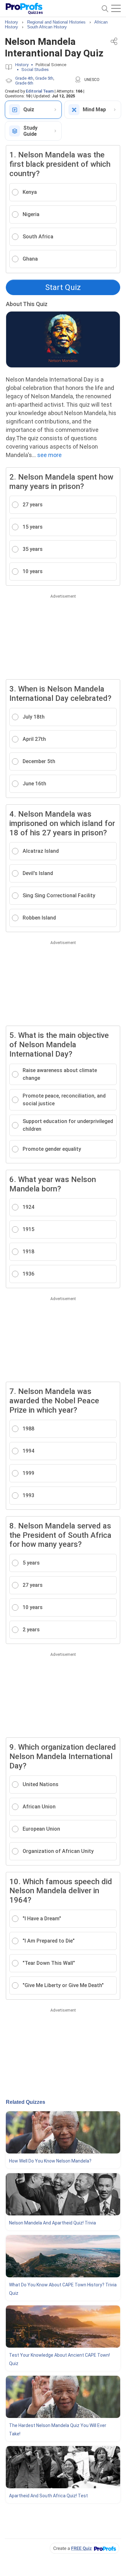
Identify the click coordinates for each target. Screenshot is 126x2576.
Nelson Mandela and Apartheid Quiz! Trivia (52, 2223)
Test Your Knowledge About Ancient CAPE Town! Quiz (59, 2359)
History (22, 65)
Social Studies (35, 70)
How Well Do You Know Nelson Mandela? (50, 2161)
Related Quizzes (26, 2102)
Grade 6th (24, 83)
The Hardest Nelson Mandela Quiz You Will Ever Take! (58, 2430)
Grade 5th (44, 78)
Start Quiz (63, 287)
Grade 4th (24, 78)
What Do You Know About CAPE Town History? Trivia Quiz (63, 2289)
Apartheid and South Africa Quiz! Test (48, 2496)
